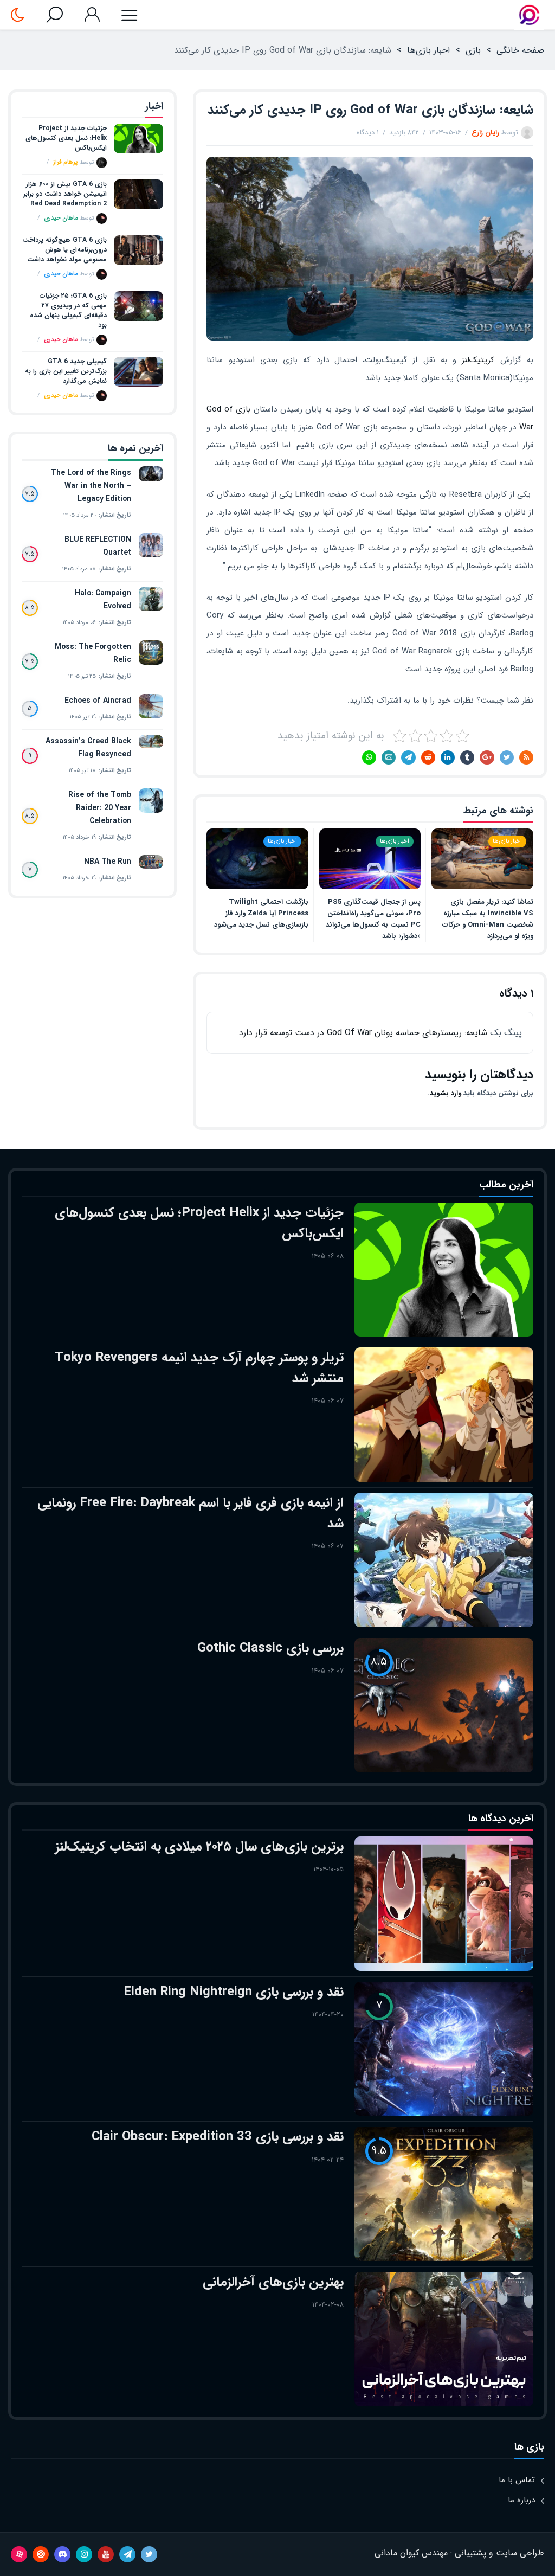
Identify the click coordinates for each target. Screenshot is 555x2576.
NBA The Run (108, 862)
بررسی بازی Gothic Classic (270, 1648)
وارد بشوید (446, 1093)
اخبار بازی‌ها (428, 50)
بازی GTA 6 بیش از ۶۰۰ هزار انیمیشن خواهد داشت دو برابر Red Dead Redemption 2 (65, 194)
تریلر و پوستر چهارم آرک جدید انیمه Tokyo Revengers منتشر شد (199, 1368)
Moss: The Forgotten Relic (93, 653)
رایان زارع (485, 133)
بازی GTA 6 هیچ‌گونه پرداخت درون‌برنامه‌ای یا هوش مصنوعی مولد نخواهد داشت (64, 250)
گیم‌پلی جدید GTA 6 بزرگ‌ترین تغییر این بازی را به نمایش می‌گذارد (66, 371)
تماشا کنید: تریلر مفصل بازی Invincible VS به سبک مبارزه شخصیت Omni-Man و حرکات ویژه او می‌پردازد (488, 919)
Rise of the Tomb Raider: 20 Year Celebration (100, 808)
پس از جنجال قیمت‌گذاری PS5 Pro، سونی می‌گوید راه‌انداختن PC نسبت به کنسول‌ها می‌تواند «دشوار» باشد (373, 919)
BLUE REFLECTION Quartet (98, 546)
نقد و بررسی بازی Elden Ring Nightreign (234, 1992)
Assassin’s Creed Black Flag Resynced (88, 748)
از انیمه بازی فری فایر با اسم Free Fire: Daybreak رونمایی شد (191, 1513)
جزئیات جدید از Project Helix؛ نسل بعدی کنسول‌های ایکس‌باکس (66, 138)
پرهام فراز (66, 162)
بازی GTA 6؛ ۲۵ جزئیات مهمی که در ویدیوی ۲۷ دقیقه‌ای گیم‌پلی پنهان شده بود (68, 311)
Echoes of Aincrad (98, 701)
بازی (473, 50)
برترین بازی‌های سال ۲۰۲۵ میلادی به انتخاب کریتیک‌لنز (199, 1847)
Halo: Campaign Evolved (103, 600)
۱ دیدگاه (368, 133)
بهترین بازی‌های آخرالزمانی (273, 2282)
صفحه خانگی (520, 50)
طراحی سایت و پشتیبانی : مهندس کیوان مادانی (459, 2553)
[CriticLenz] (529, 15)
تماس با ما (517, 2480)
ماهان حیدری (61, 218)
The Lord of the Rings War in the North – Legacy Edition (91, 486)
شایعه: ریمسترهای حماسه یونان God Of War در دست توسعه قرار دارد (363, 1033)
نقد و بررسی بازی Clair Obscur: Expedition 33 (218, 2137)
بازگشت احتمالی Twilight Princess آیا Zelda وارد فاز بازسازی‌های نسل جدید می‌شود (261, 913)
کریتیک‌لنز (478, 360)
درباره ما (521, 2500)
